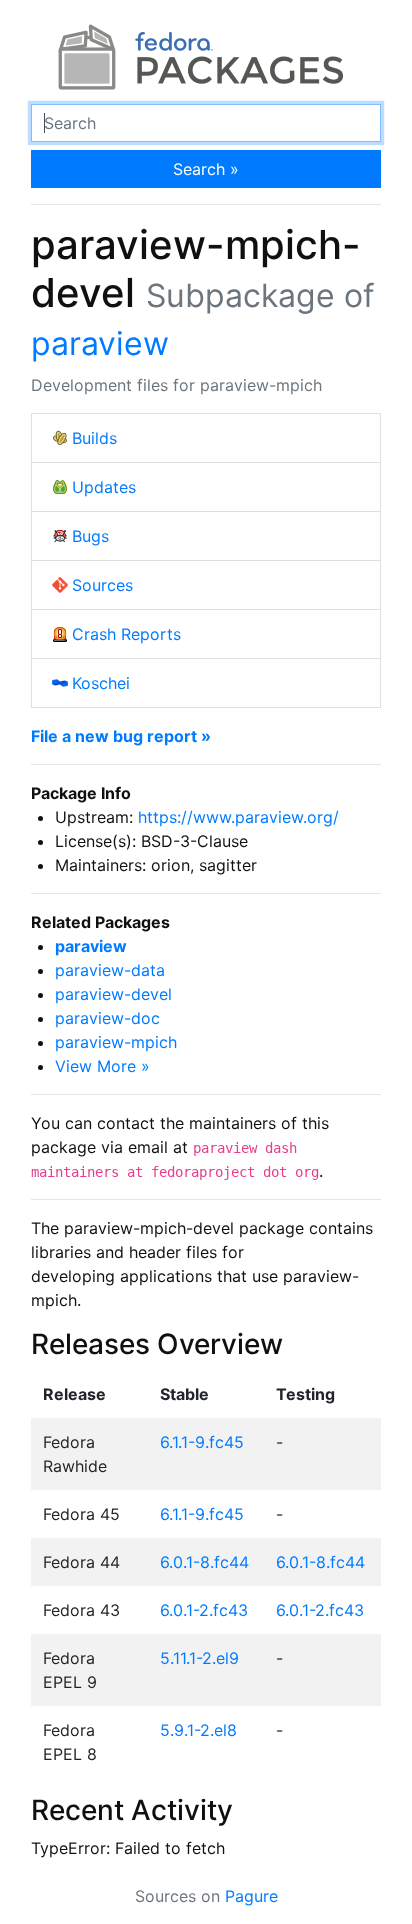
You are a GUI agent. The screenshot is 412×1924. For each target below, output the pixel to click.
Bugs (90, 536)
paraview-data (110, 970)
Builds (94, 438)
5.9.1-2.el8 (198, 1730)
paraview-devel (113, 994)
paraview (100, 343)
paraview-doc (107, 1018)
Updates (104, 487)
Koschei (101, 683)
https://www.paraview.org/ (238, 817)
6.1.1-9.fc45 (202, 1442)
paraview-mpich (116, 1042)
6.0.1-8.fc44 (204, 1562)
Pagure (251, 1896)
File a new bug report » (121, 736)
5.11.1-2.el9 (199, 1658)
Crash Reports (126, 634)
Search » (206, 169)
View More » (102, 1066)
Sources (102, 585)
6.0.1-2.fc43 (204, 1610)
